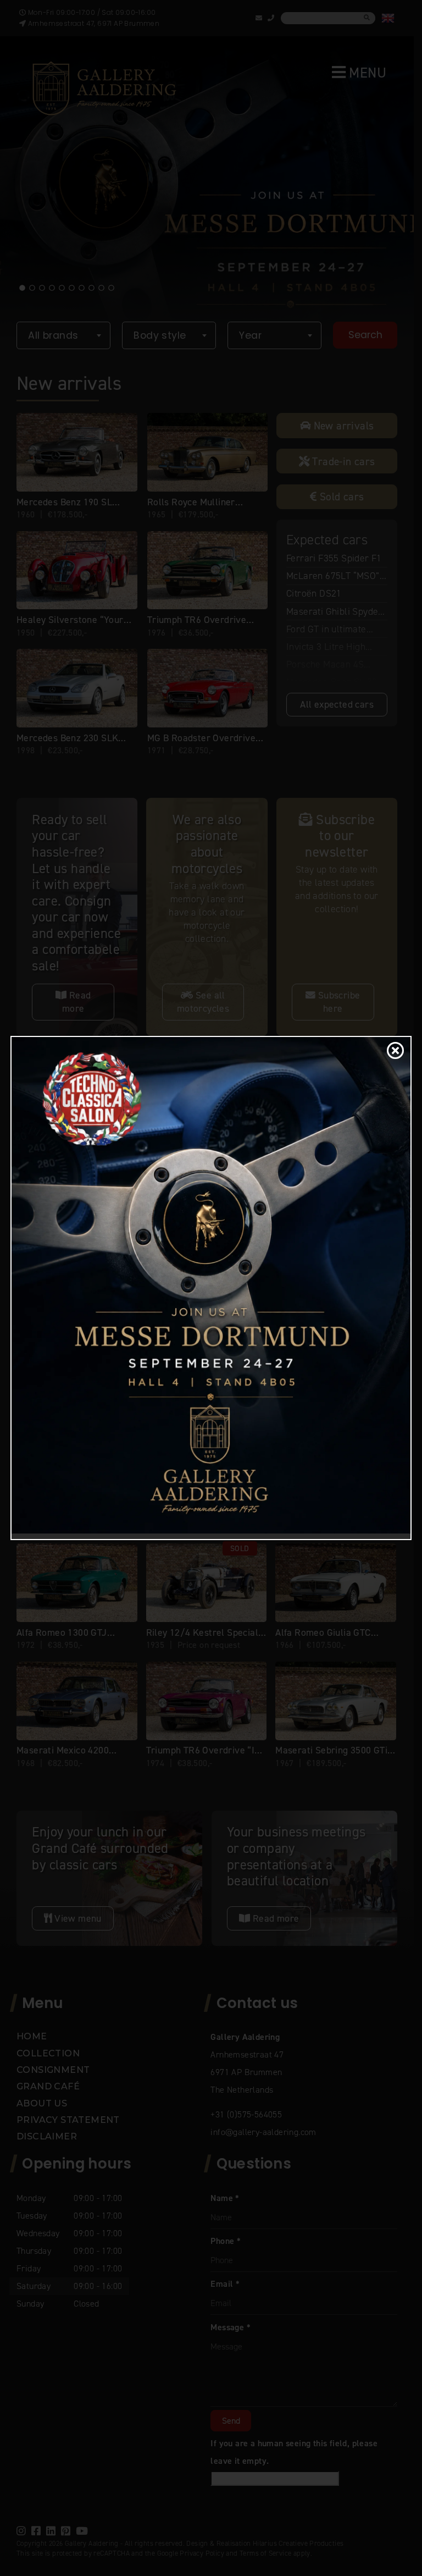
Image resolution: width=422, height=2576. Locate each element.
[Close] (393, 1051)
